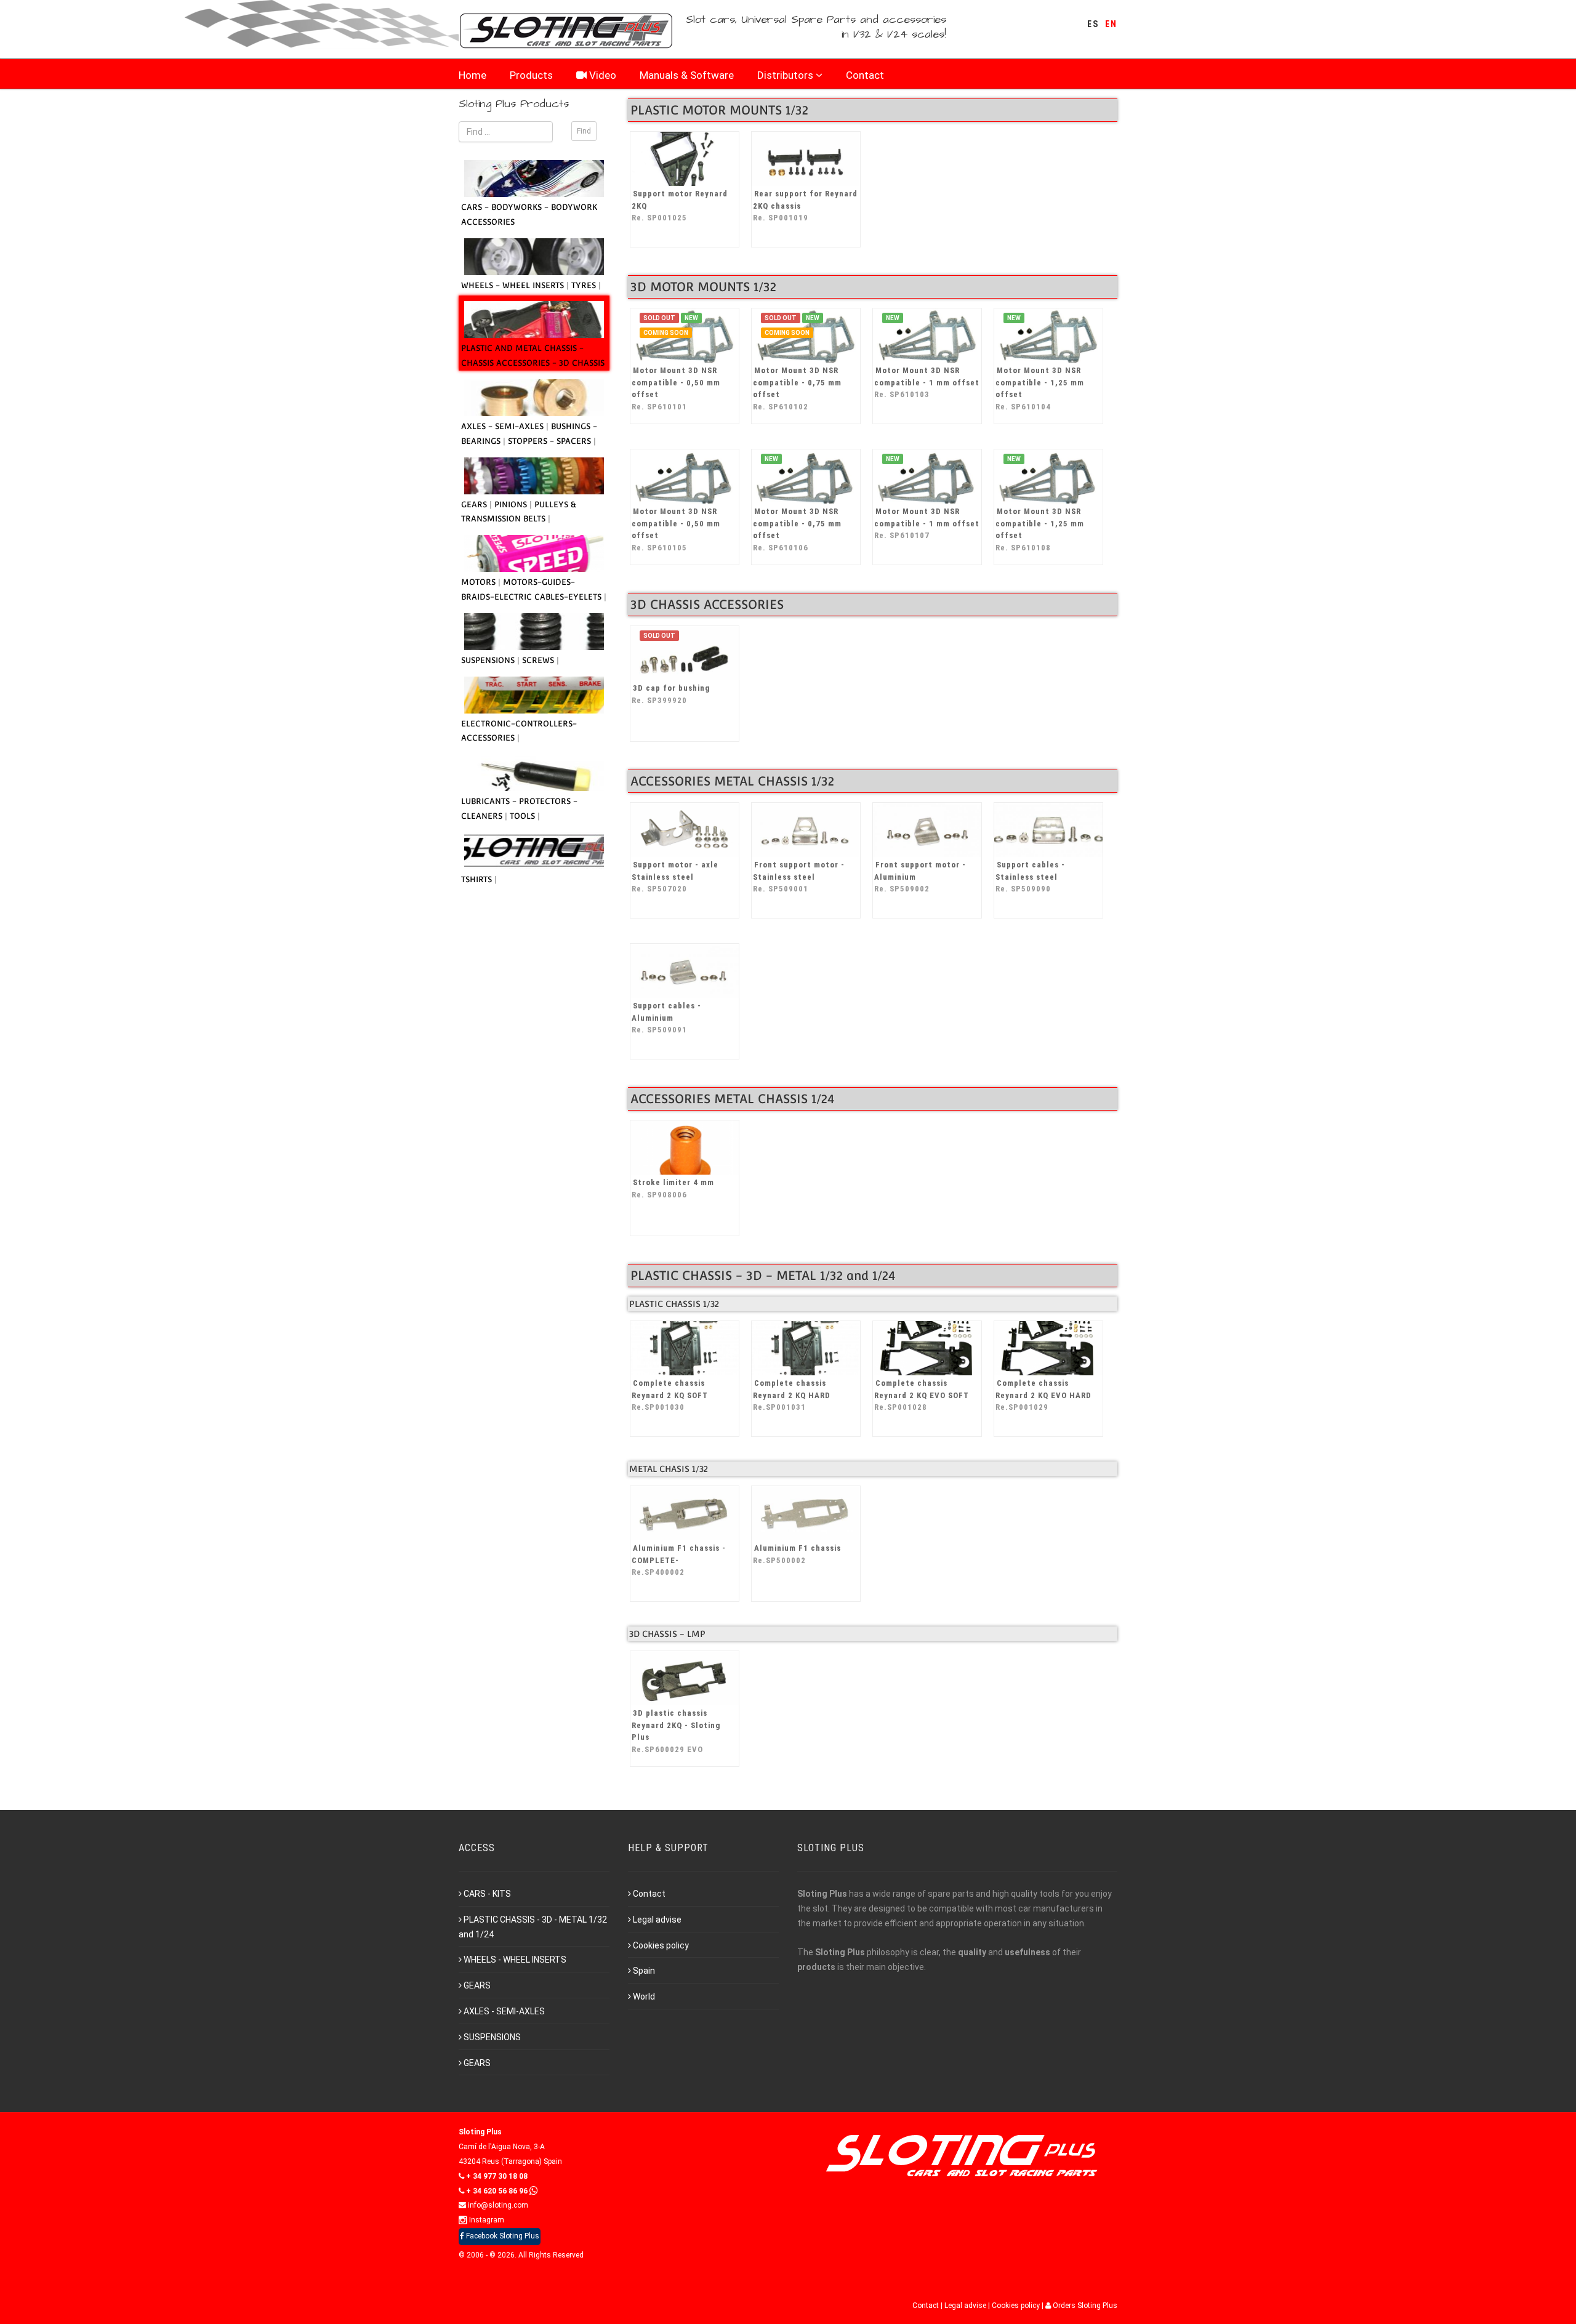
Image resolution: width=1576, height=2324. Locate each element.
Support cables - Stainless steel (1030, 877)
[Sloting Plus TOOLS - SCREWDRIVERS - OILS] (534, 773)
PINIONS (512, 505)
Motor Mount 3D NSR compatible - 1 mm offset (927, 382)
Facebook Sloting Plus (502, 2236)
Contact (865, 75)
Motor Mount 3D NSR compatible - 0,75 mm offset (797, 388)
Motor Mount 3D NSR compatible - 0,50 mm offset (676, 388)
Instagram (486, 2220)
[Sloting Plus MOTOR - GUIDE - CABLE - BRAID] (534, 553)
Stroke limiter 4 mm (673, 1188)
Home (472, 75)
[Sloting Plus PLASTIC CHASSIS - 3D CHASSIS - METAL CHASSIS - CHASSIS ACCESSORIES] (534, 320)
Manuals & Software (687, 75)
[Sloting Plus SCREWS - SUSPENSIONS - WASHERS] (534, 632)
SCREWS (539, 660)
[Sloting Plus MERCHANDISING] (534, 851)
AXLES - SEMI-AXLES (504, 426)
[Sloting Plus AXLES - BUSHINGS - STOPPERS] (534, 398)
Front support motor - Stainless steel (799, 877)
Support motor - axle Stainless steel (675, 877)
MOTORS (480, 582)
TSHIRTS (478, 879)
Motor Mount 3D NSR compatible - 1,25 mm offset (1040, 388)
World (644, 1996)
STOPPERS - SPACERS (551, 441)
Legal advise (657, 1920)
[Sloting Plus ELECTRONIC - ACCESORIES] (534, 695)
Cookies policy (661, 1945)
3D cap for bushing (671, 694)
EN (1111, 24)
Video (601, 75)
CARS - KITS (487, 1894)
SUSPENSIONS (489, 660)
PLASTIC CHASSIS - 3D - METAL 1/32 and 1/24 (533, 1927)
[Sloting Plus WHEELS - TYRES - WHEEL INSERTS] (534, 257)
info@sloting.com (497, 2205)
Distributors (785, 75)
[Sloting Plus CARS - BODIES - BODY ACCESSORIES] (534, 179)
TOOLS (524, 816)
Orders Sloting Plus (1084, 2306)
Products (531, 75)
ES (1093, 24)
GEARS (475, 505)
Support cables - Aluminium (666, 1018)
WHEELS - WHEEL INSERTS (514, 285)
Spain (644, 1971)
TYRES (585, 285)
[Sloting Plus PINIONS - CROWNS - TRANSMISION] (534, 476)
